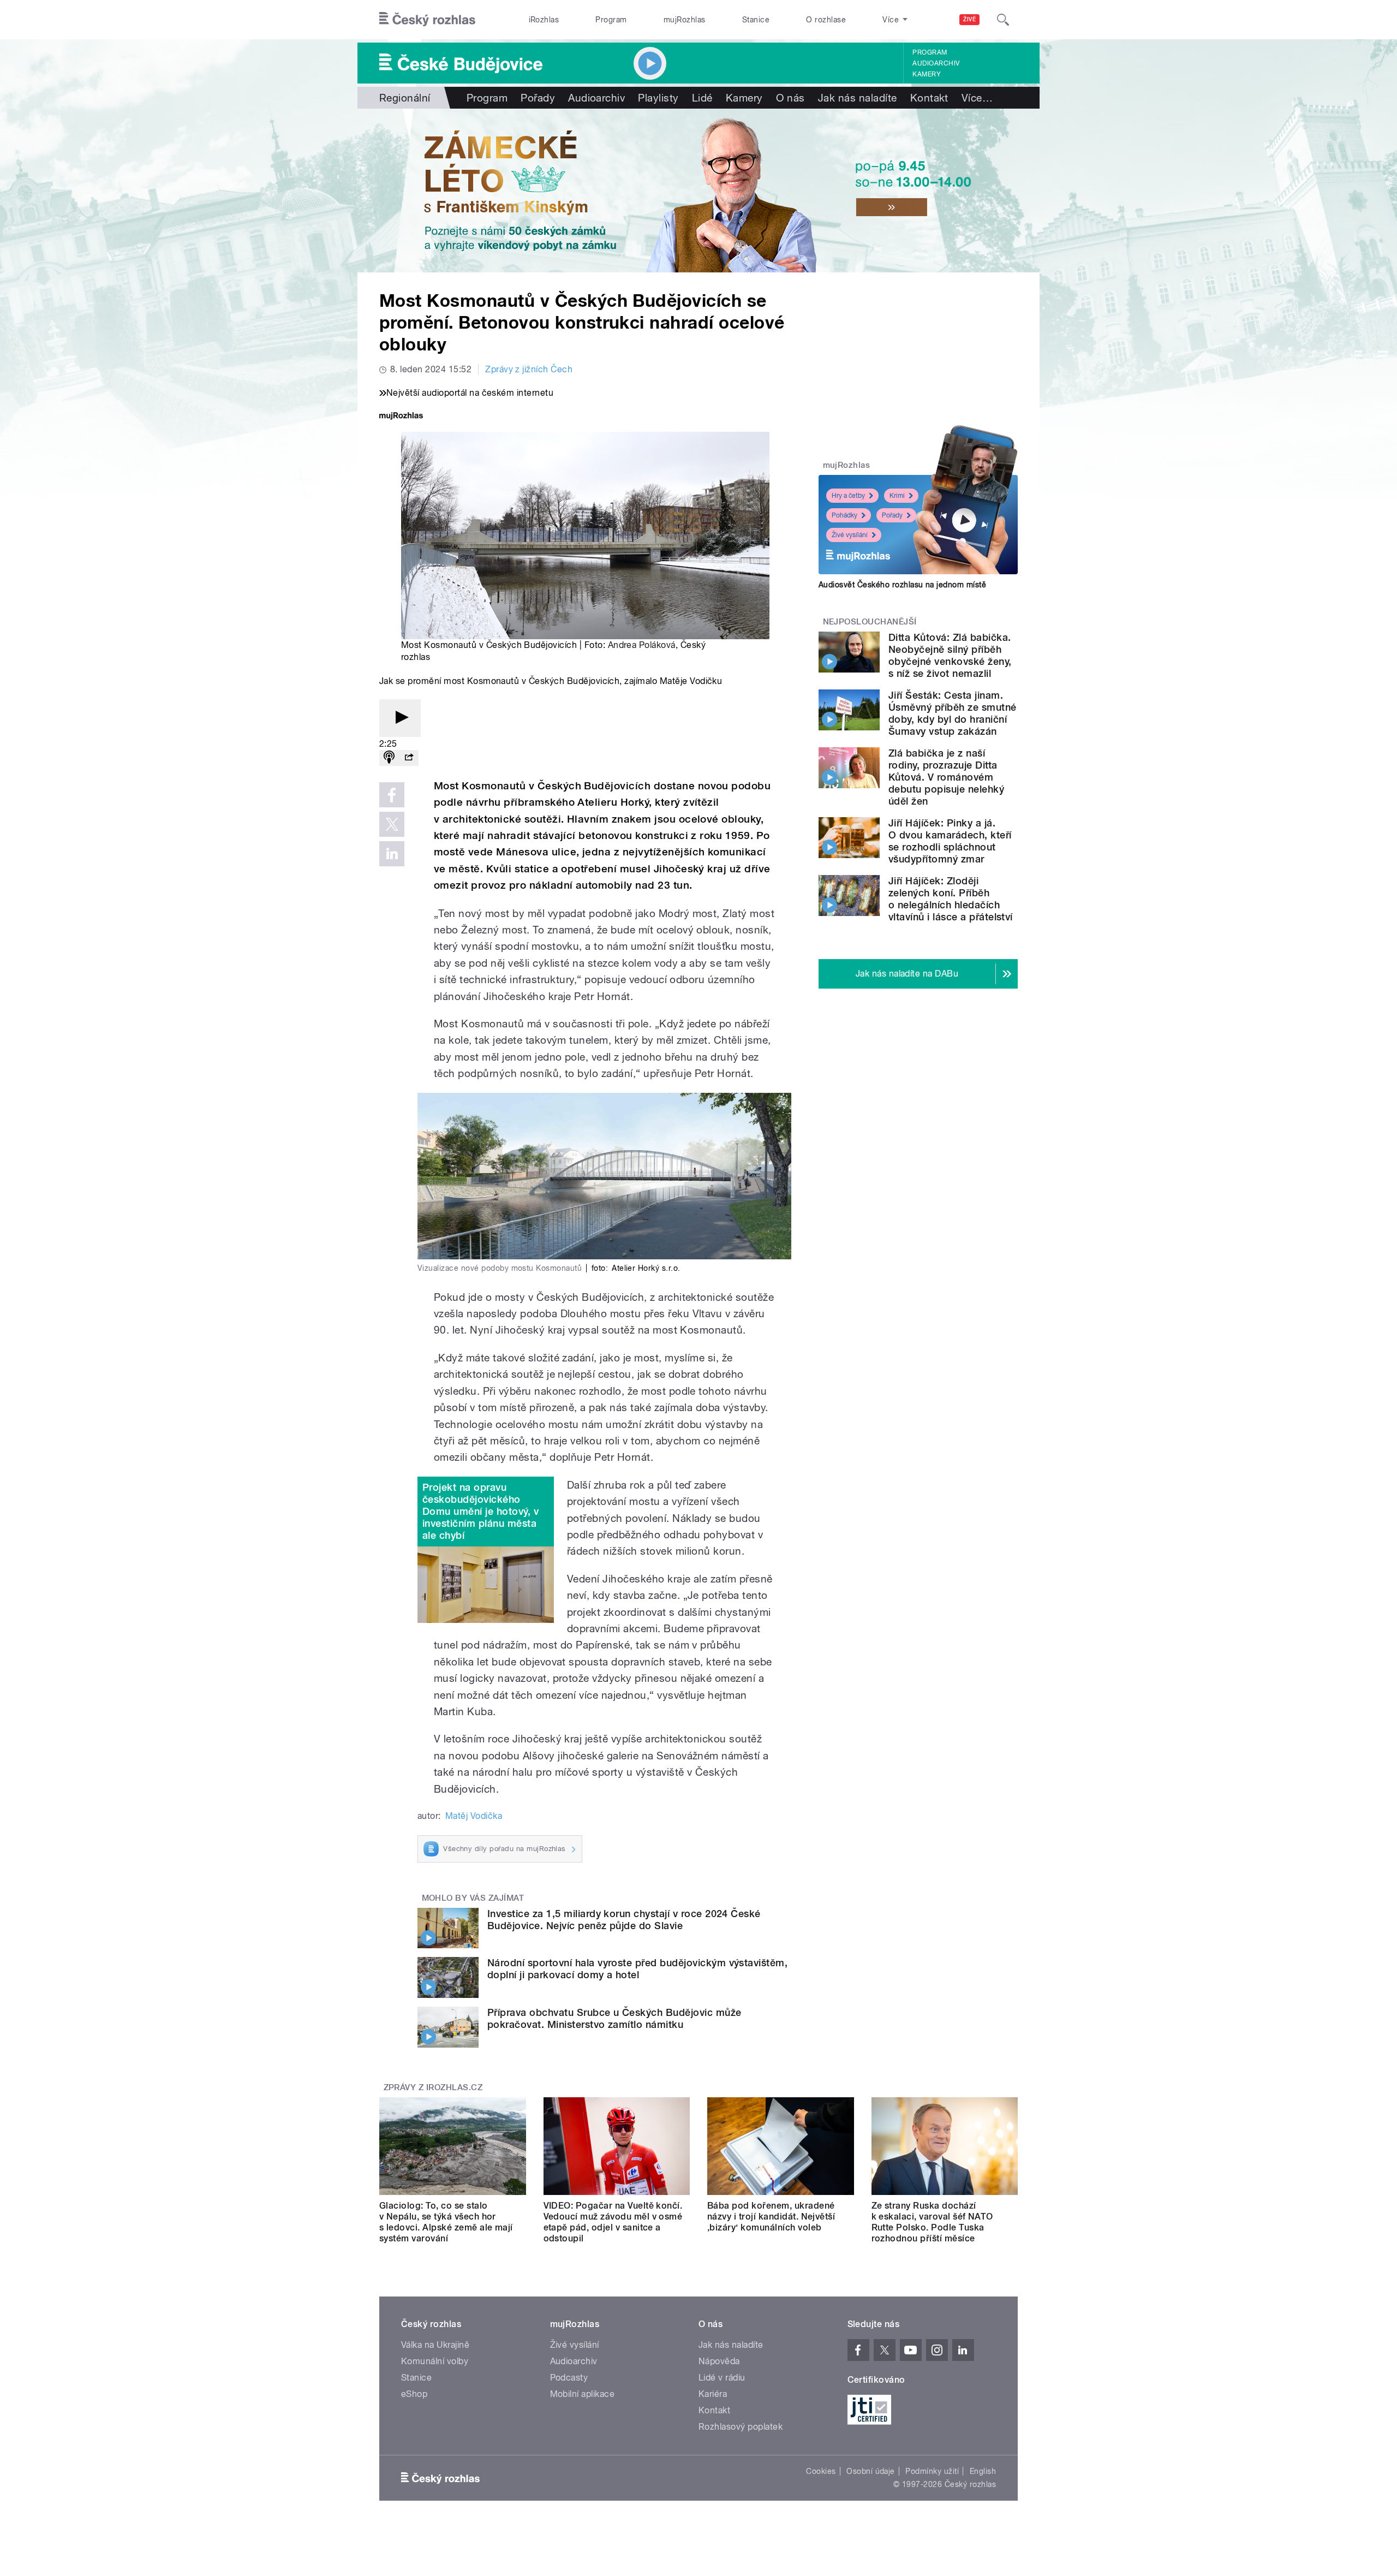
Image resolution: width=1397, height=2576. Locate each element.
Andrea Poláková (642, 645)
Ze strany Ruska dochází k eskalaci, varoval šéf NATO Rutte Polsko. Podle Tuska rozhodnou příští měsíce (932, 2222)
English (983, 2471)
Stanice (756, 20)
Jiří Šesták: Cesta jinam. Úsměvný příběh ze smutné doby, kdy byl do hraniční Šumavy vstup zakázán (953, 713)
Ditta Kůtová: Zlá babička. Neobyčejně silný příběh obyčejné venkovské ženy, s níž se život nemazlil (950, 655)
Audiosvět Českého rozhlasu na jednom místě (902, 585)
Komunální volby (435, 2361)
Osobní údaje (871, 2471)
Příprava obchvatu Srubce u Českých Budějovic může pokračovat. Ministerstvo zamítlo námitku (614, 2018)
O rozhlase (826, 20)
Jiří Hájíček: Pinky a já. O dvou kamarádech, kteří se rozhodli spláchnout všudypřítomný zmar (950, 841)
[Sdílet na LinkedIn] (392, 854)
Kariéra (713, 2394)
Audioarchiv (936, 63)
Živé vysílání (850, 535)
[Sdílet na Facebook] (392, 795)
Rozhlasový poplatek (741, 2427)
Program (611, 20)
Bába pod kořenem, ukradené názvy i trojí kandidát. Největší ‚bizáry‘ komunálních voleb (771, 2217)
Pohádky (844, 515)
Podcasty (569, 2378)
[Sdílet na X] (392, 824)
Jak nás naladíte (858, 98)
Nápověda (719, 2361)
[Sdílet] (409, 758)
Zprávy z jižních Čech (529, 369)
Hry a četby (848, 496)
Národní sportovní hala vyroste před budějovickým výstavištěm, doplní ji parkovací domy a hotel (637, 1969)
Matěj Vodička (474, 1816)
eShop (414, 2394)
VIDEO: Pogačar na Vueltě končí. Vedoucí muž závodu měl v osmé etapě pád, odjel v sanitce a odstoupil (613, 2222)
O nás (790, 98)
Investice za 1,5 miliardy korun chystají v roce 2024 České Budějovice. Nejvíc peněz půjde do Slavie (624, 1920)
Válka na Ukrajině (435, 2345)
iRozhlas (544, 20)
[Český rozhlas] (427, 20)
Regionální (405, 98)
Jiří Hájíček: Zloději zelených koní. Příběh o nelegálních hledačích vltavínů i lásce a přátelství (951, 899)
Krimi (897, 496)
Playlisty (658, 98)
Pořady (538, 98)
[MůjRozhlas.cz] (401, 417)
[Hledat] (1003, 20)
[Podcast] (389, 758)
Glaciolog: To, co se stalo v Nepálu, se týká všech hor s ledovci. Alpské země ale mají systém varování (446, 2222)
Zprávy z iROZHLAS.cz (433, 2087)
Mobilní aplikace (583, 2394)
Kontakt (929, 98)
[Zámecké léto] (698, 191)
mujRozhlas (685, 20)
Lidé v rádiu (722, 2378)
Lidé (702, 98)
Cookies (821, 2471)
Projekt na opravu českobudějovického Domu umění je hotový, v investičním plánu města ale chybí (480, 1511)
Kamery (927, 74)
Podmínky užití (932, 2471)
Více (977, 98)
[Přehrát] (400, 718)
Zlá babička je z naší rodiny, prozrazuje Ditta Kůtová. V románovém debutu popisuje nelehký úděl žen (946, 777)
